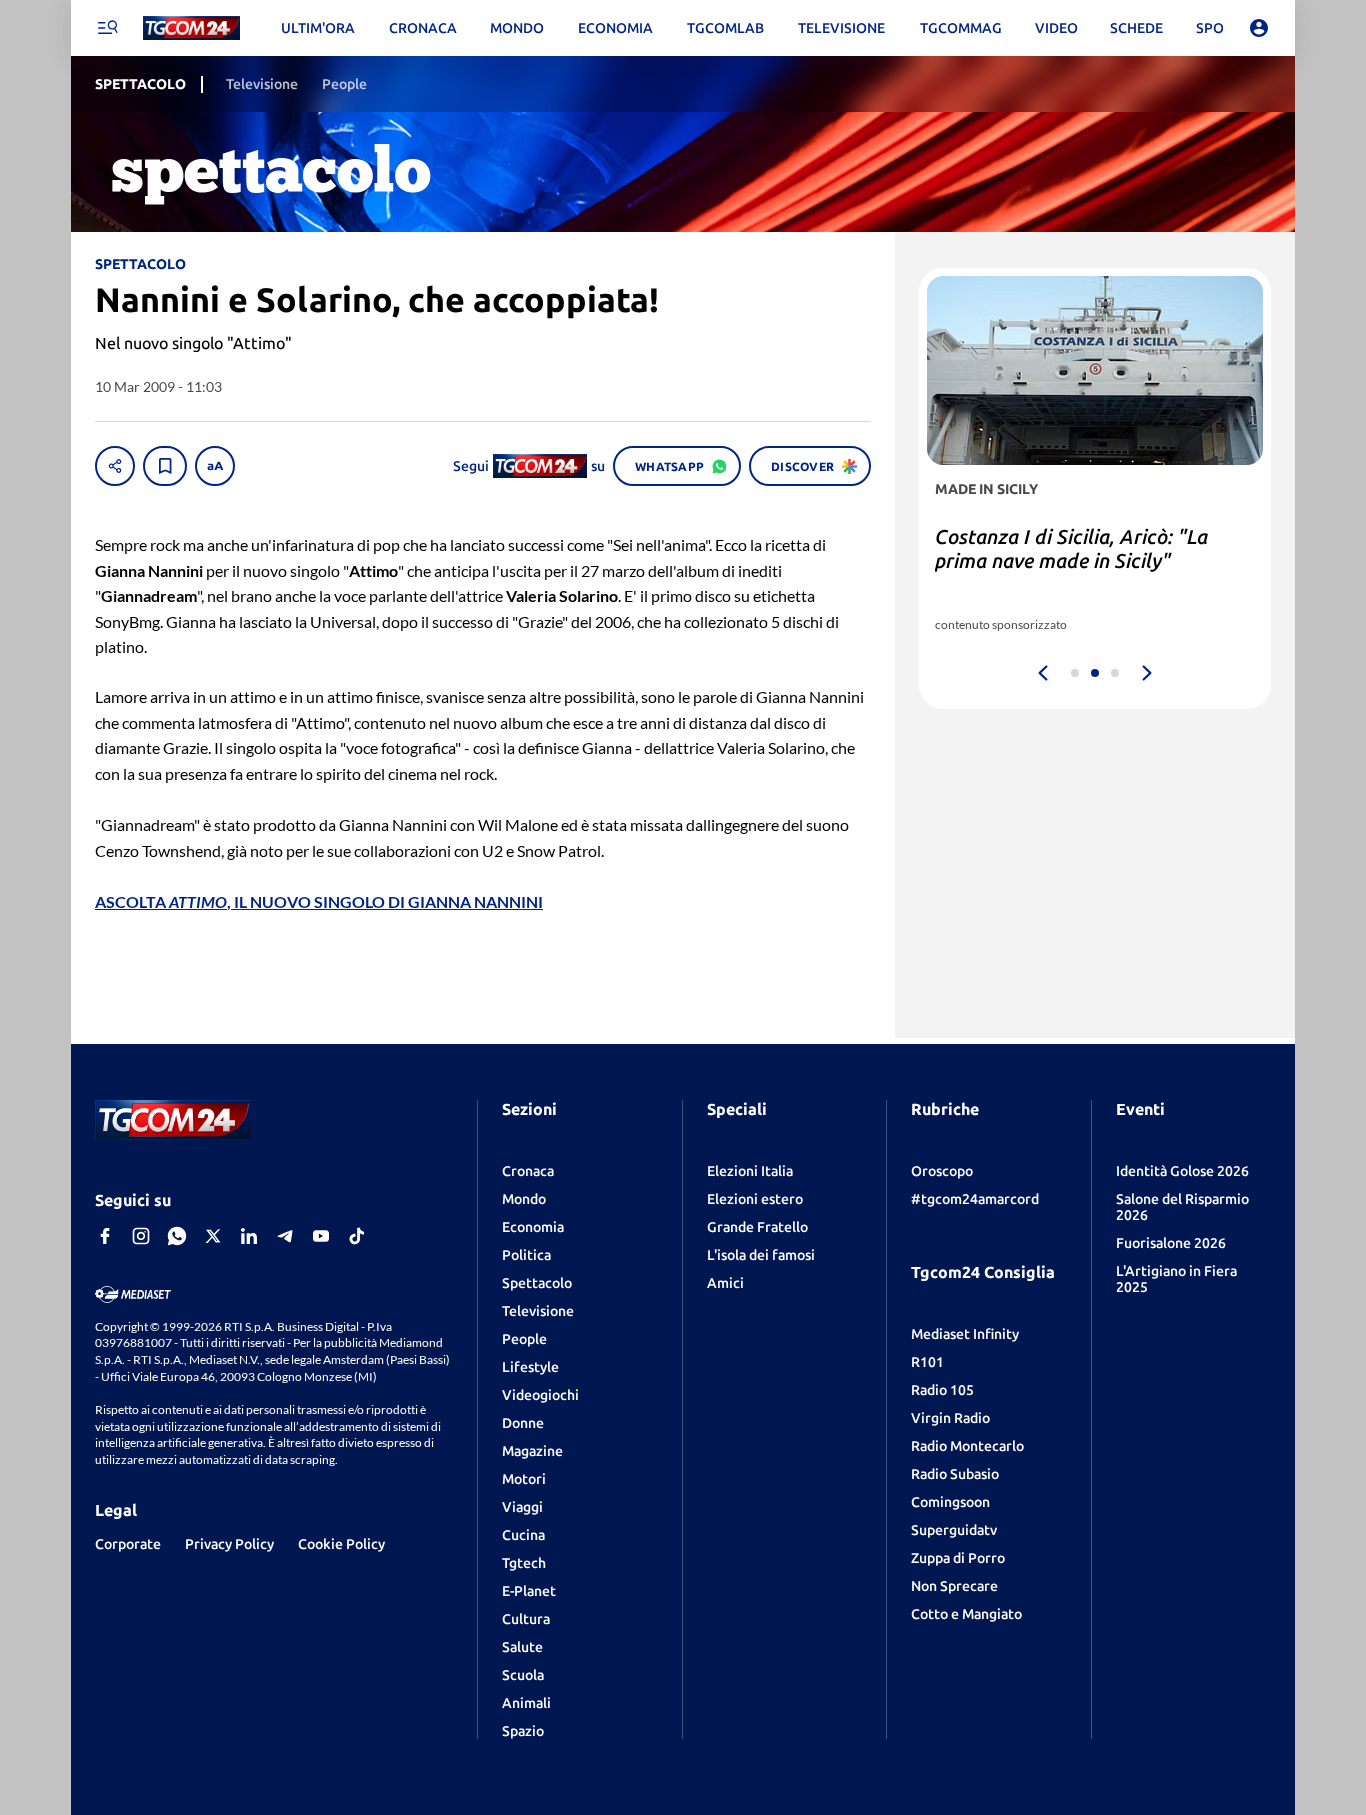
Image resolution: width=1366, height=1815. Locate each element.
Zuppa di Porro (958, 1558)
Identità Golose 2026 (1182, 1171)
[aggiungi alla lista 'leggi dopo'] (165, 466)
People (524, 1339)
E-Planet (529, 1591)
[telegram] (285, 1236)
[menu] (107, 28)
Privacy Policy (229, 1544)
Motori (524, 1479)
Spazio (523, 1731)
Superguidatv (954, 1530)
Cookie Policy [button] (341, 1544)
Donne (523, 1423)
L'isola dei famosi (761, 1255)
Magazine (532, 1451)
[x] (213, 1236)
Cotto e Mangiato (966, 1614)
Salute (522, 1647)
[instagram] (141, 1236)
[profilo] (1259, 28)
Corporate (128, 1544)
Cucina (523, 1535)
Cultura (526, 1619)
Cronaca (528, 1171)
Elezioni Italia (750, 1171)
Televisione (538, 1311)
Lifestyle (530, 1367)
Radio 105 (942, 1390)
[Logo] (191, 28)
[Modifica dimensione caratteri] (215, 466)
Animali (526, 1703)
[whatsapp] (177, 1236)
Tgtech (524, 1563)
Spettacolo (537, 1283)
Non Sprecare (954, 1586)
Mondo (524, 1199)
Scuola (523, 1675)
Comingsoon (950, 1502)
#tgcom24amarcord (975, 1199)
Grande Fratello (757, 1227)
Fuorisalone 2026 (1171, 1243)
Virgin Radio (950, 1418)
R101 (927, 1362)
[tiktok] (357, 1236)
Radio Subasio (955, 1474)
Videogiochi (540, 1395)
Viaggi (522, 1507)
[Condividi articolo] (115, 466)
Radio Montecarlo (967, 1446)
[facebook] (105, 1236)
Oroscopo (942, 1171)
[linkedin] (249, 1236)
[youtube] (321, 1236)
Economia (533, 1227)
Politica (526, 1255)
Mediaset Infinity (965, 1334)
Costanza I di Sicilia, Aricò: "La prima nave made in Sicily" (1071, 548)
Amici (725, 1283)
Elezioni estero (755, 1199)
